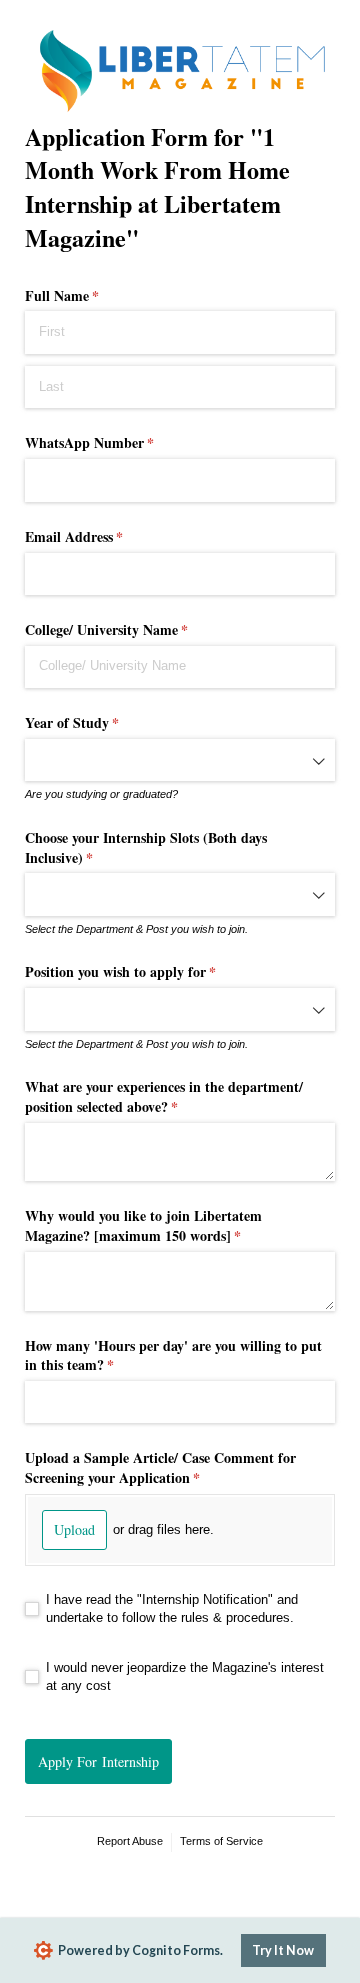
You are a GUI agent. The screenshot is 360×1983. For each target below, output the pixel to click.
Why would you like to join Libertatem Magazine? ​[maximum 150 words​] (159, 1225)
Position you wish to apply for (146, 971)
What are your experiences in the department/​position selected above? (164, 1096)
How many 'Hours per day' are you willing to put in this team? (173, 1355)
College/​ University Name (132, 629)
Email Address (100, 536)
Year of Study (98, 722)
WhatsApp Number (115, 442)
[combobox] (180, 760)
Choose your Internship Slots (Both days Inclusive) (146, 847)
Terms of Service (221, 1841)
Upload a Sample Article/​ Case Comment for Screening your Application (160, 1467)
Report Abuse (130, 1841)
